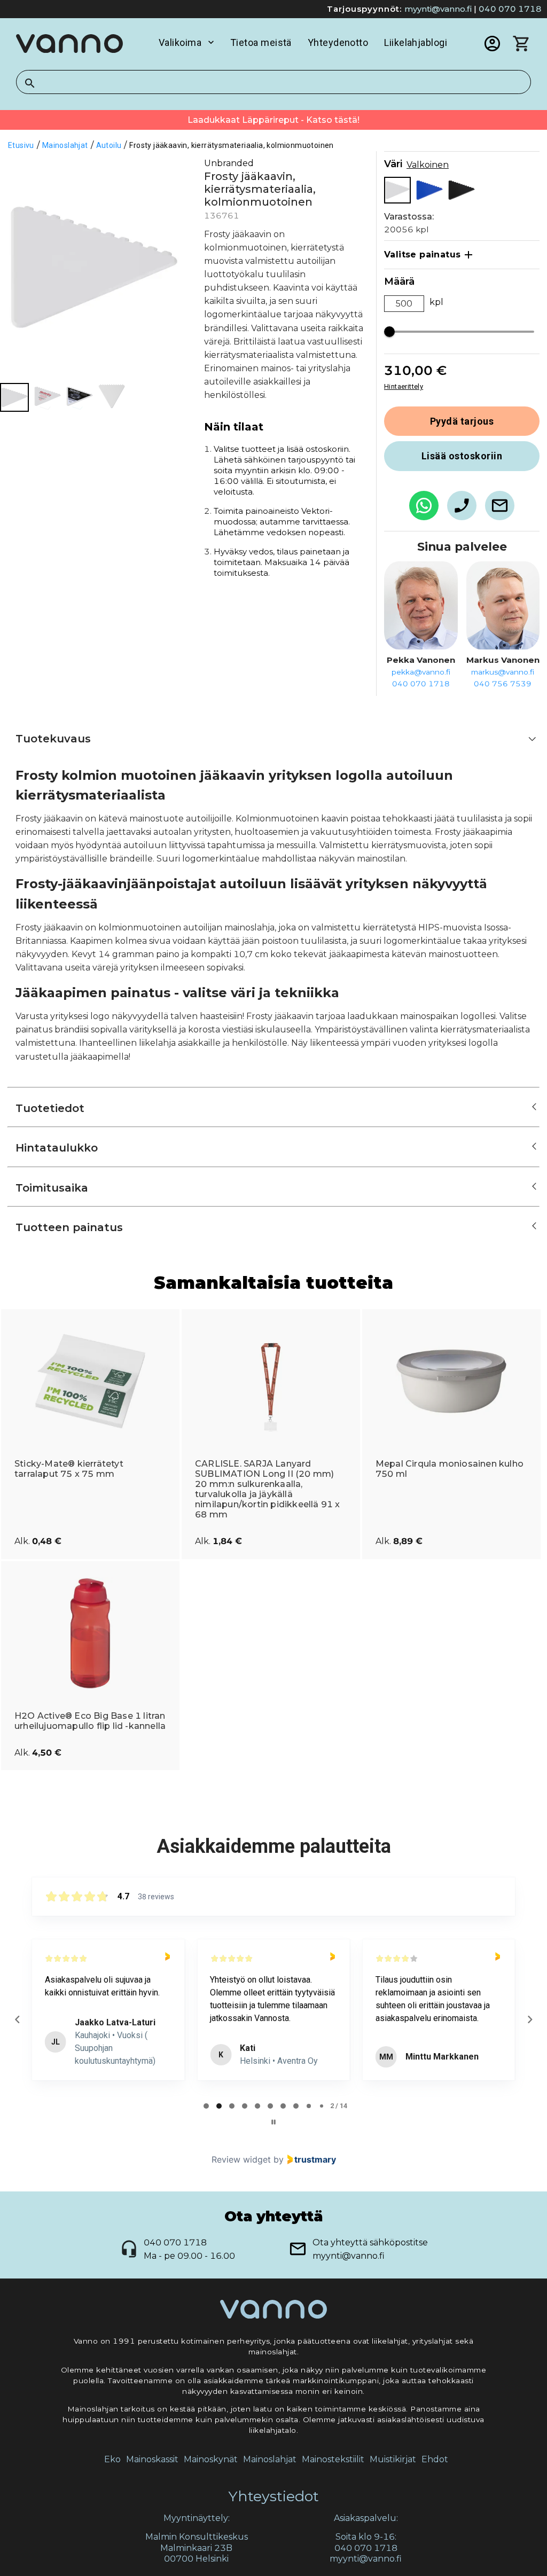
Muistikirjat (393, 2459)
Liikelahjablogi (416, 42)
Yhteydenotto (338, 42)
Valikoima (180, 42)
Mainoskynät (211, 2459)
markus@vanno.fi (503, 672)
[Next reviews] (529, 2019)
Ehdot (435, 2459)
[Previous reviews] (17, 2019)
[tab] (206, 2106)
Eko (112, 2459)
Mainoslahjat (270, 2459)
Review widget (241, 2159)
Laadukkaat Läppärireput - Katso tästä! (273, 120)
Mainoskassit (152, 2459)
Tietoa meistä (261, 42)
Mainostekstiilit (333, 2459)
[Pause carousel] (273, 2122)
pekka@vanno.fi (421, 672)
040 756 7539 (503, 684)
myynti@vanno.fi (438, 9)
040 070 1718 (510, 9)
